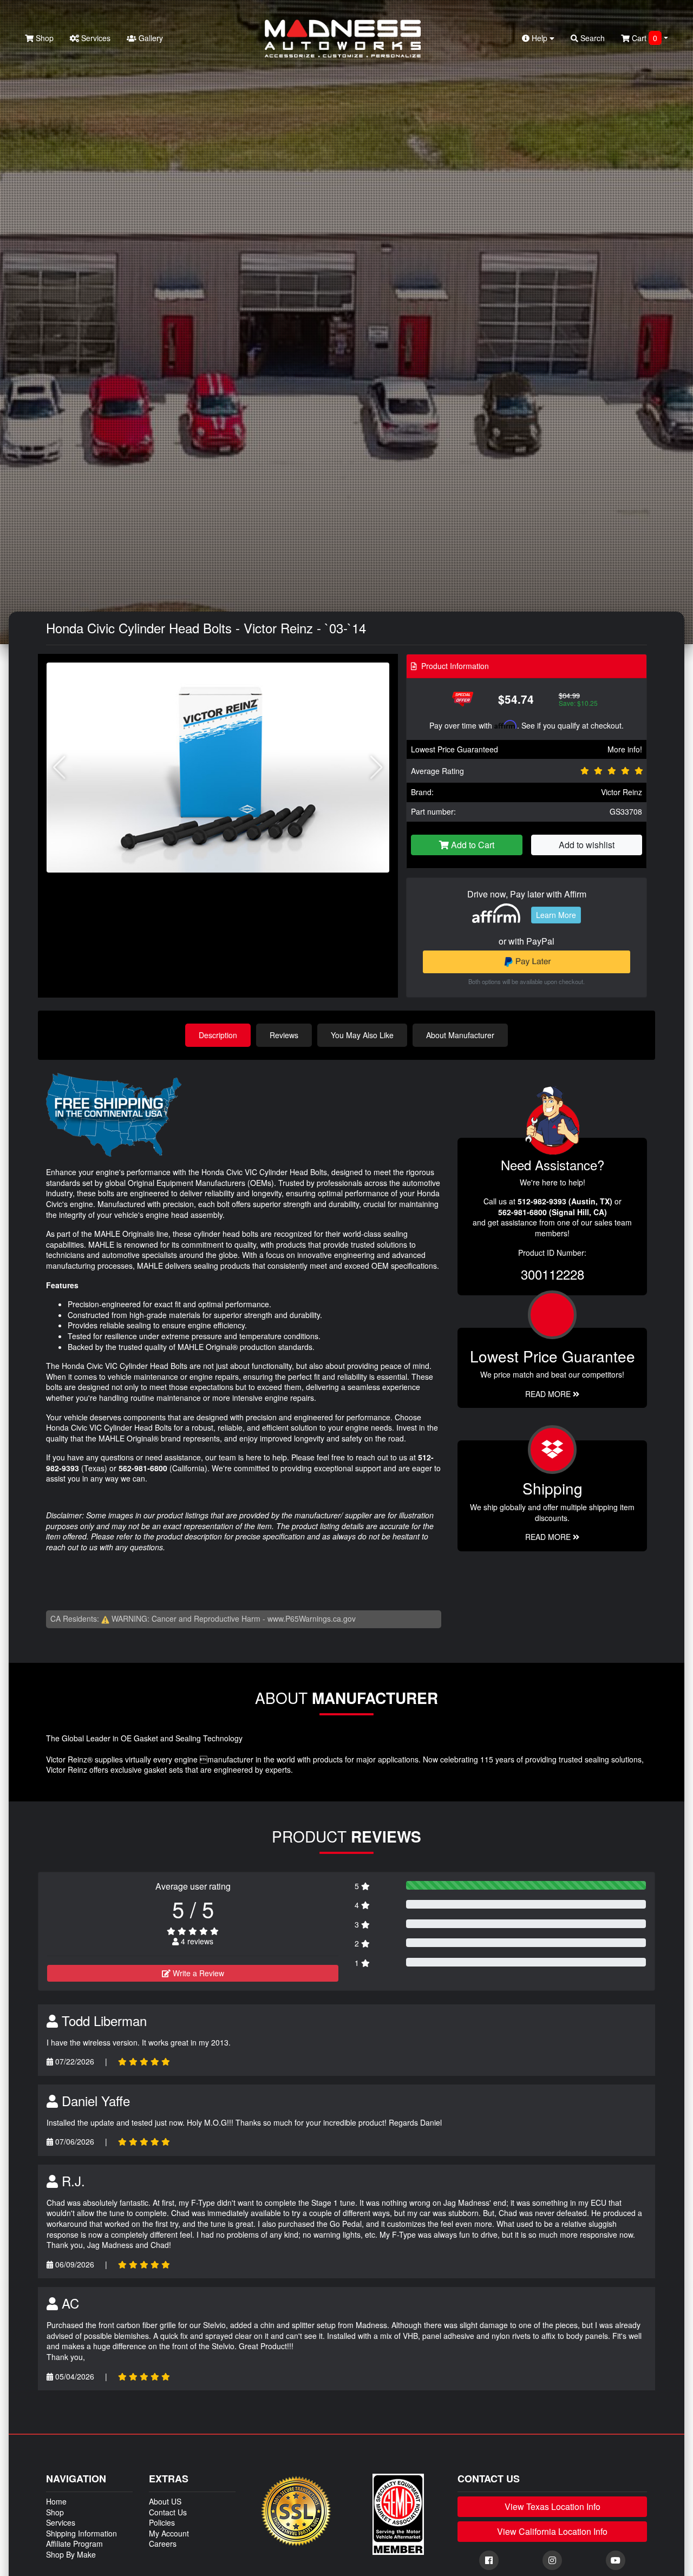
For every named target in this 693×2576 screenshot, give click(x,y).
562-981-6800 (143, 1468)
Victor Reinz (622, 792)
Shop (44, 38)
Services (95, 38)
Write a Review (197, 1973)
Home (56, 2501)
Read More (549, 1394)
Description (218, 1035)
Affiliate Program (74, 2544)
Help (540, 38)
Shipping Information (81, 2533)
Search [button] (591, 38)
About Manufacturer (460, 1035)
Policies (162, 2522)
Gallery (150, 38)
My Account (169, 2533)
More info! (625, 749)
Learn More (556, 915)
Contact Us (168, 2512)
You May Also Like (362, 1035)
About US (165, 2501)
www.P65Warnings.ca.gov (312, 1618)
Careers (163, 2544)
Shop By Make (71, 2554)
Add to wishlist (587, 845)
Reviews (284, 1035)
